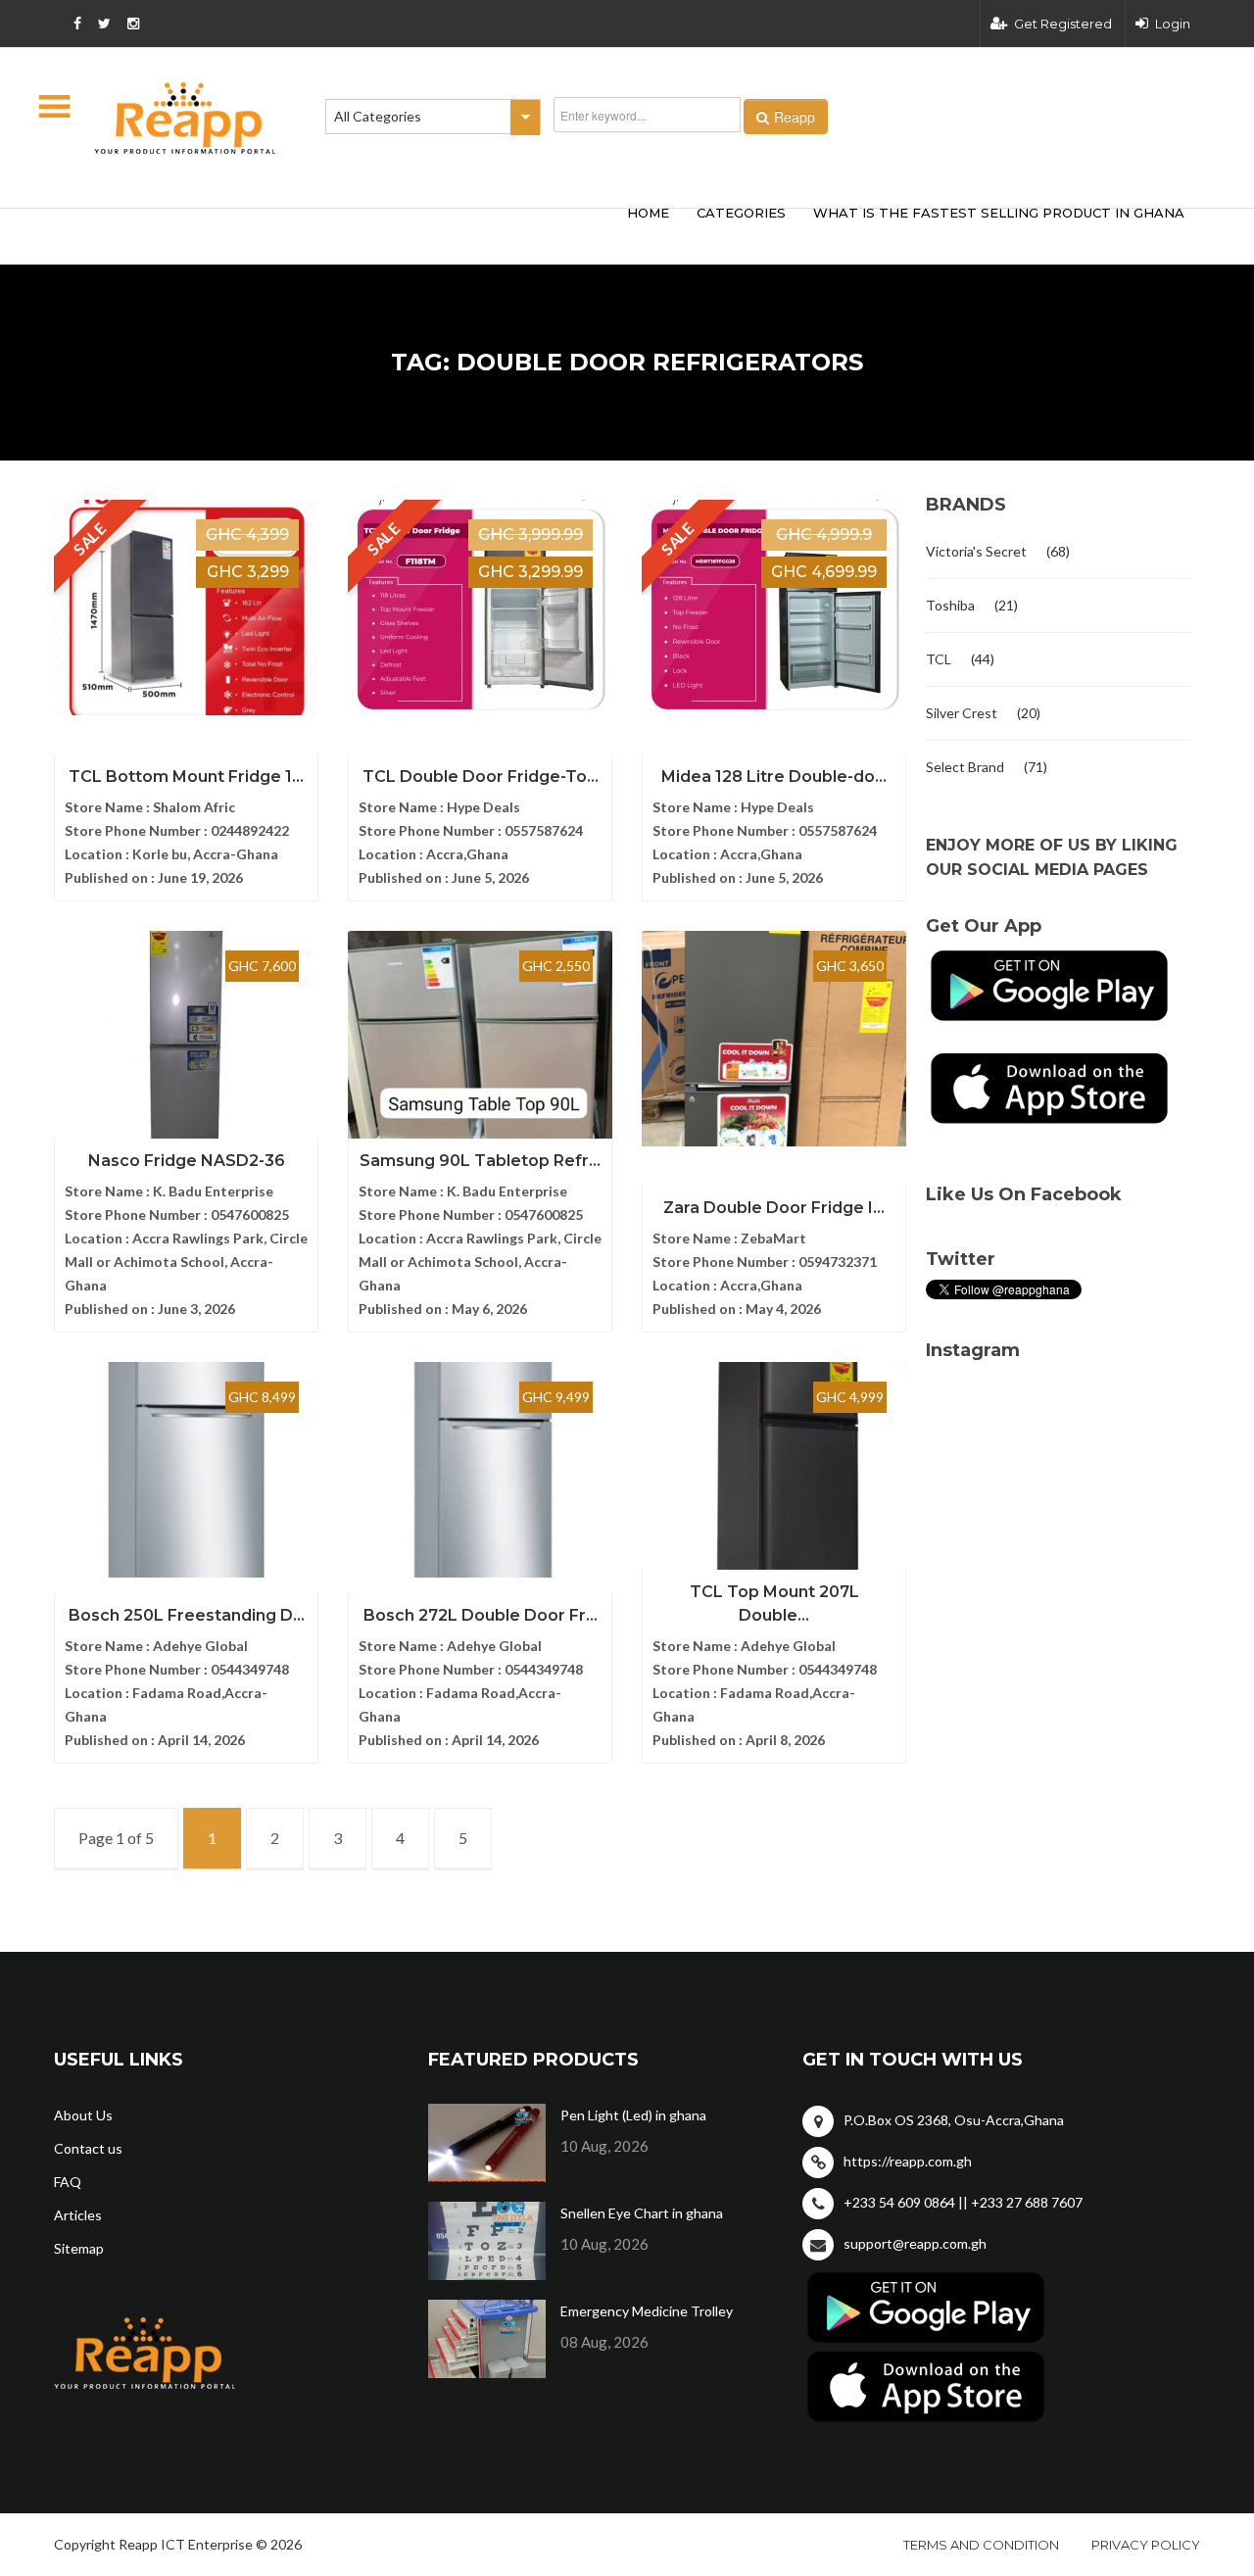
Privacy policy (1146, 2545)
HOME (648, 213)
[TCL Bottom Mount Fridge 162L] (186, 608)
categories (741, 213)
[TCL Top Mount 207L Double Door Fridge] (774, 1470)
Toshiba (950, 605)
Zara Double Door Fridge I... (774, 1208)
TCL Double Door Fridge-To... (481, 777)
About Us (83, 2115)
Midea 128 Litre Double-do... (774, 777)
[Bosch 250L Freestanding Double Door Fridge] (186, 1470)
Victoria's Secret (976, 551)
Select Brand (965, 767)
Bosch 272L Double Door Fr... (481, 1615)
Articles (78, 2215)
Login (1173, 24)
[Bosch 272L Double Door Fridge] (480, 1470)
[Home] (185, 118)
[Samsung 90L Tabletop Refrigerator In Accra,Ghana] (480, 1039)
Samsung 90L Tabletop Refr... (480, 1161)
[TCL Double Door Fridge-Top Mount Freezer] (480, 608)
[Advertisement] (343, 233)
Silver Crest (962, 713)
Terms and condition (981, 2545)
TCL (939, 659)
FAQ (68, 2182)
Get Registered (1063, 24)
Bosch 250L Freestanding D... (187, 1615)
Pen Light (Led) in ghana (633, 2115)
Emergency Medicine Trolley (647, 2311)
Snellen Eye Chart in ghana (642, 2213)
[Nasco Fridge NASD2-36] (186, 1039)
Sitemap (79, 2248)
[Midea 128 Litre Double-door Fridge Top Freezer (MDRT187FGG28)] (774, 608)
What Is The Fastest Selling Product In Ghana (999, 213)
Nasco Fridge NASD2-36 (187, 1161)
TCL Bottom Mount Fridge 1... (186, 777)
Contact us (88, 2148)
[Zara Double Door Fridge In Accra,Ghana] (774, 1039)
